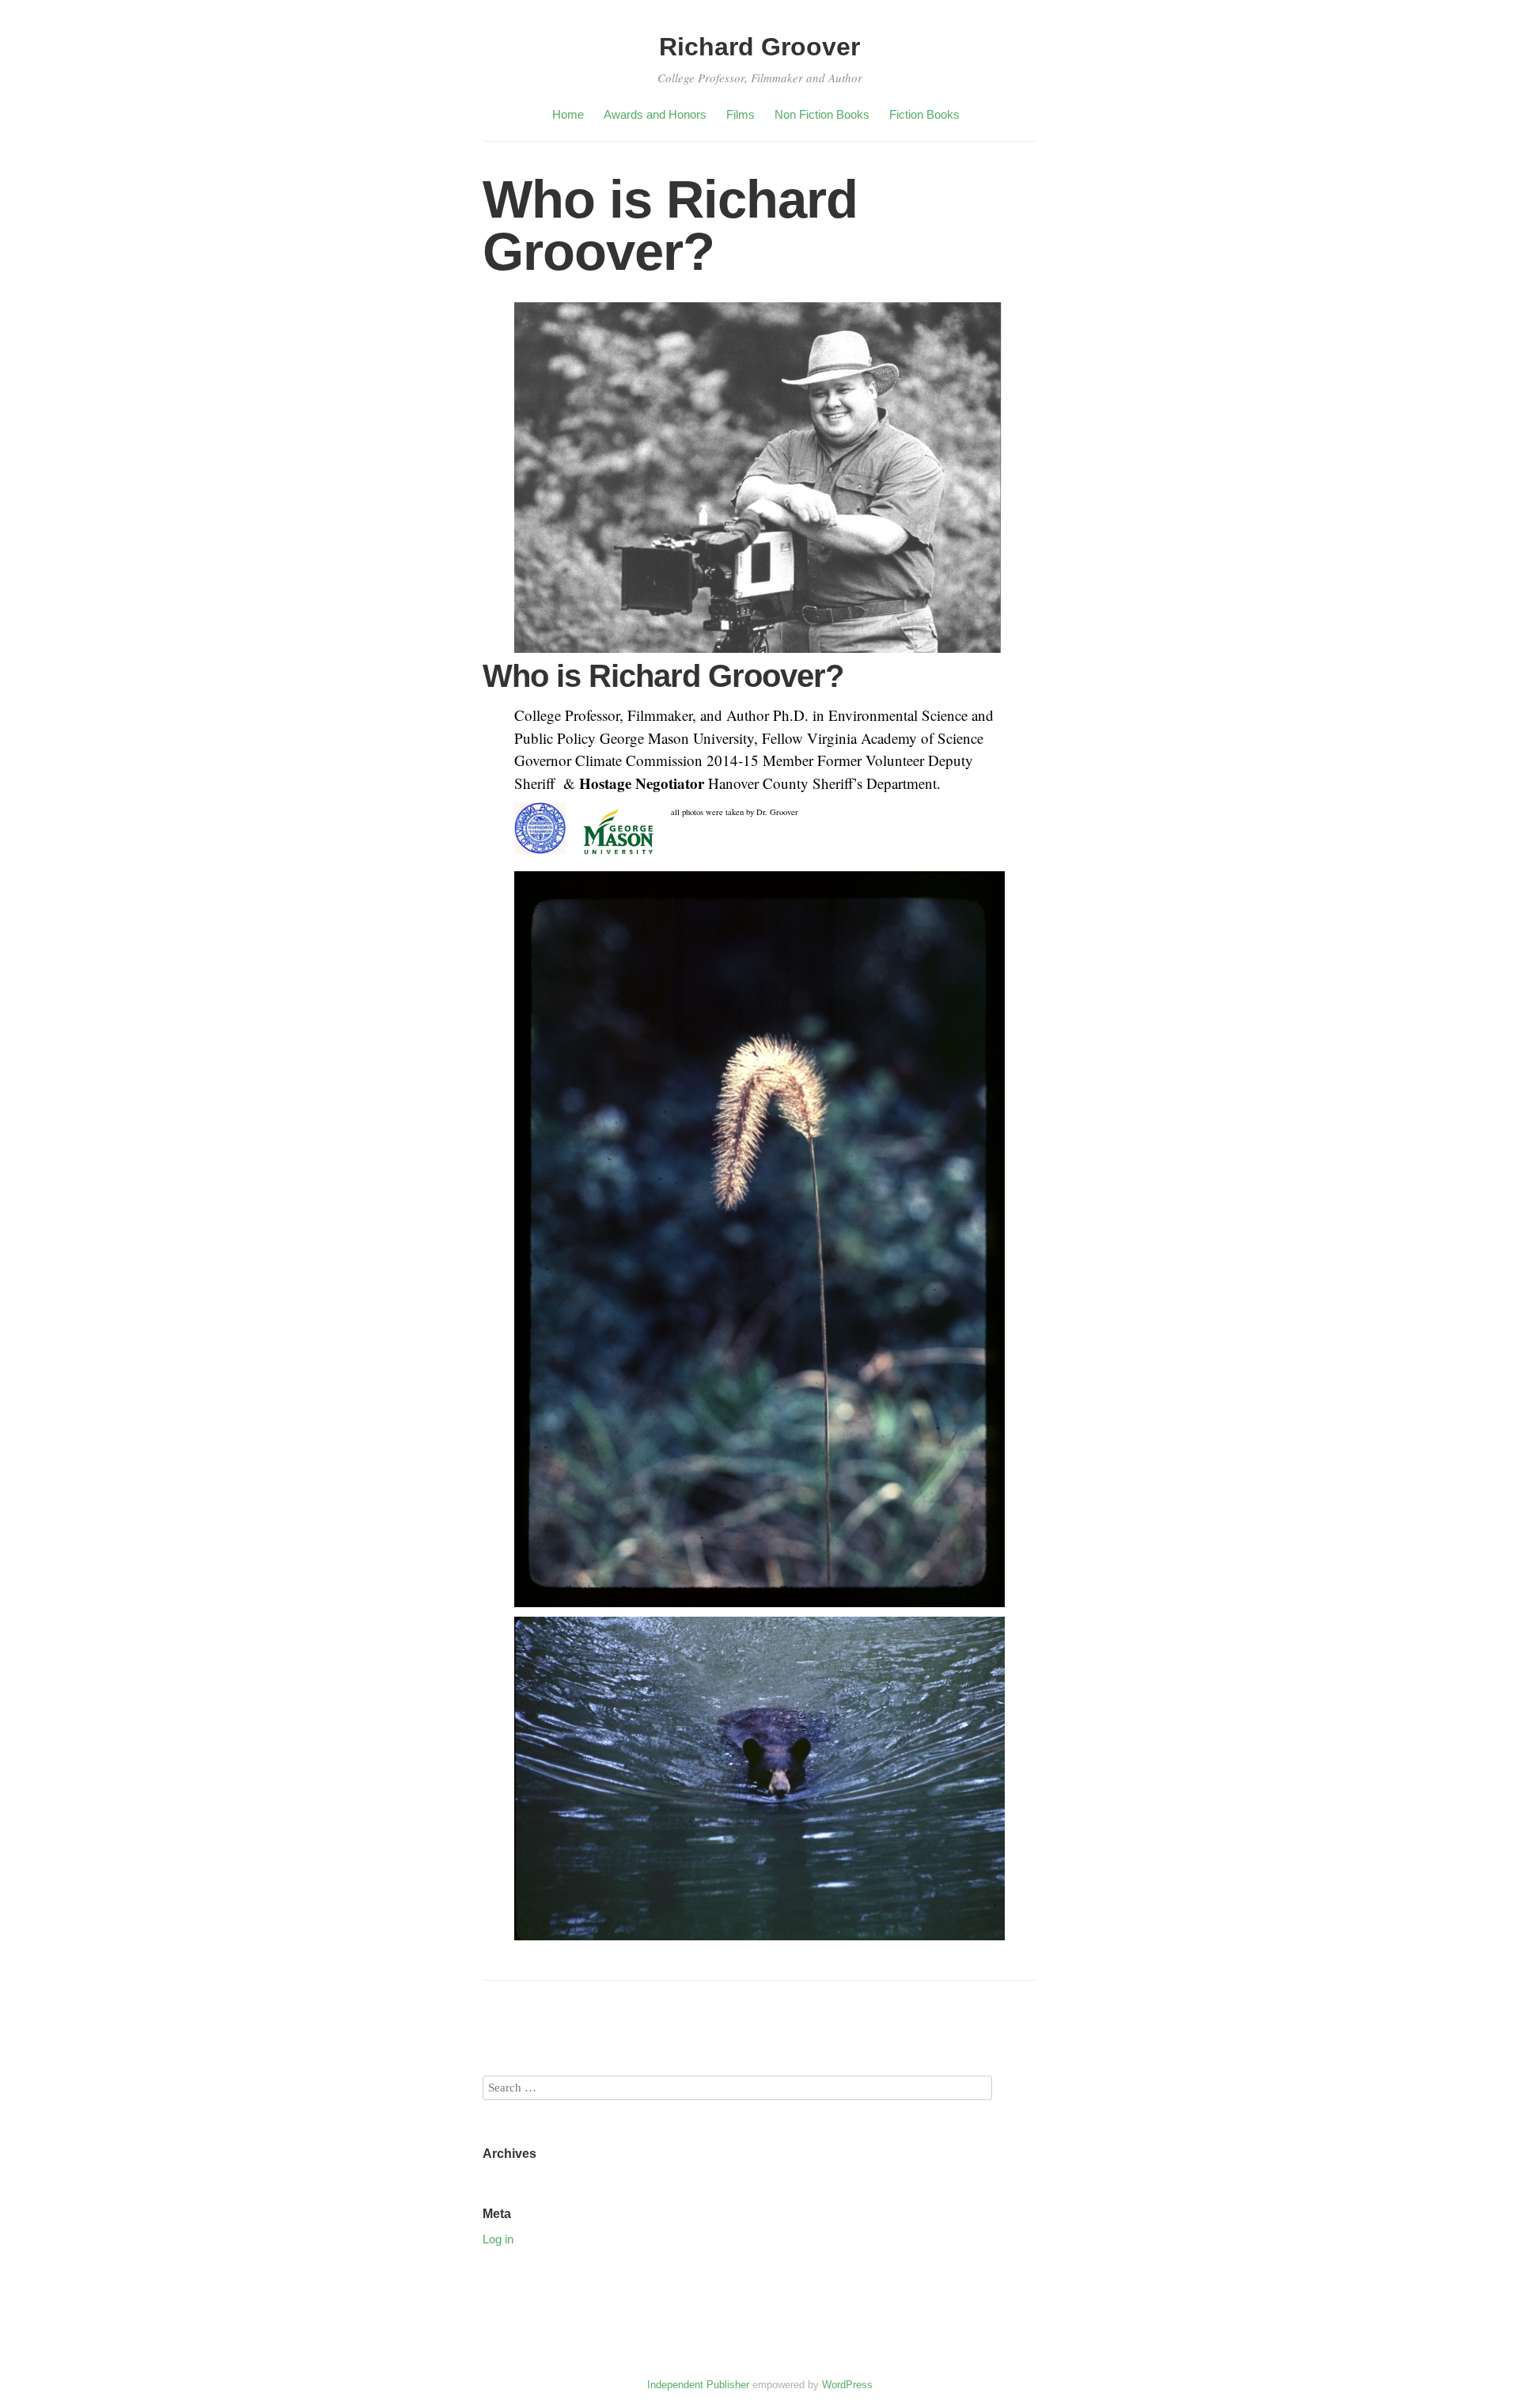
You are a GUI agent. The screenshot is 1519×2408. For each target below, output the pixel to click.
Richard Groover (759, 47)
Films (741, 114)
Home (568, 114)
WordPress (847, 2385)
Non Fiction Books (822, 114)
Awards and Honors (655, 114)
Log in (498, 2239)
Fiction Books (924, 114)
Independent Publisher (698, 2385)
